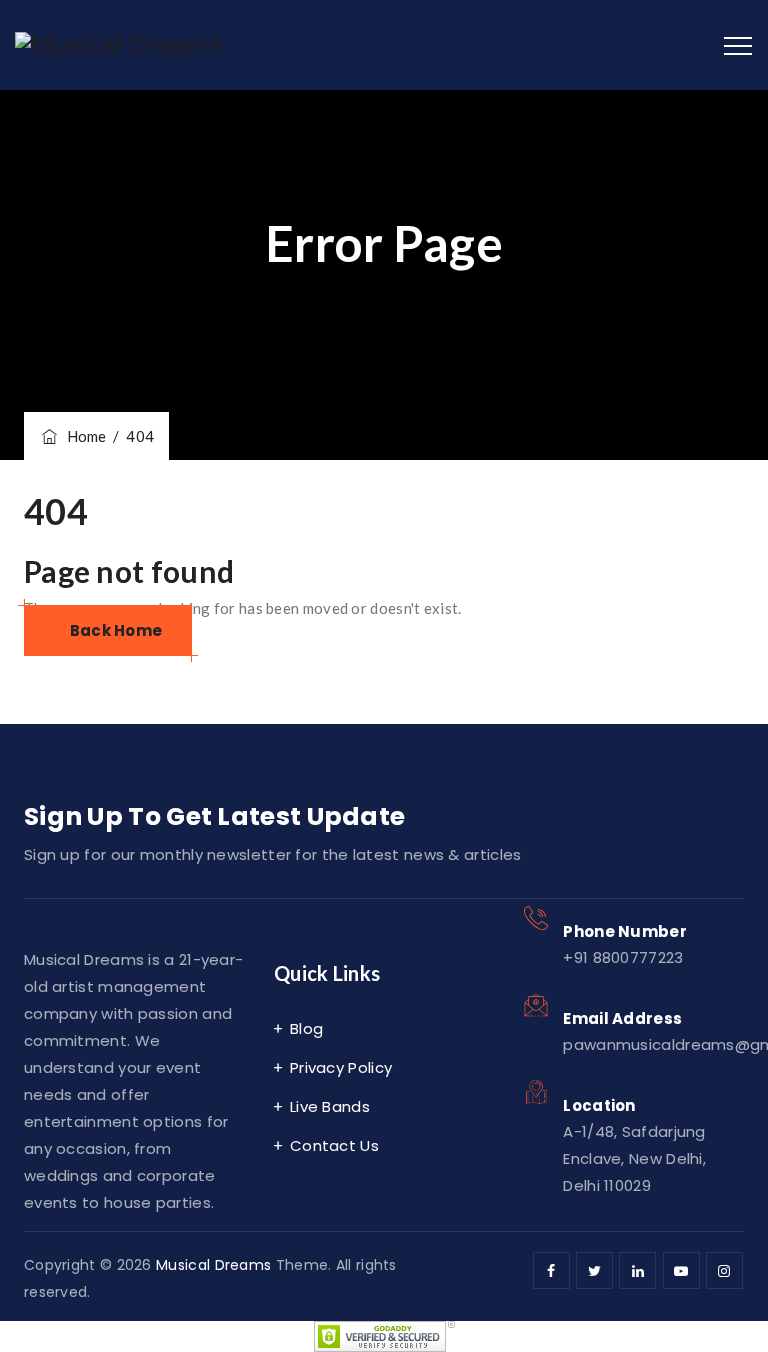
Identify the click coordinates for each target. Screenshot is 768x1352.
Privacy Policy (341, 1067)
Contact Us (334, 1145)
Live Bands (330, 1106)
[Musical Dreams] (118, 45)
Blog (306, 1028)
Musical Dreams (213, 1265)
